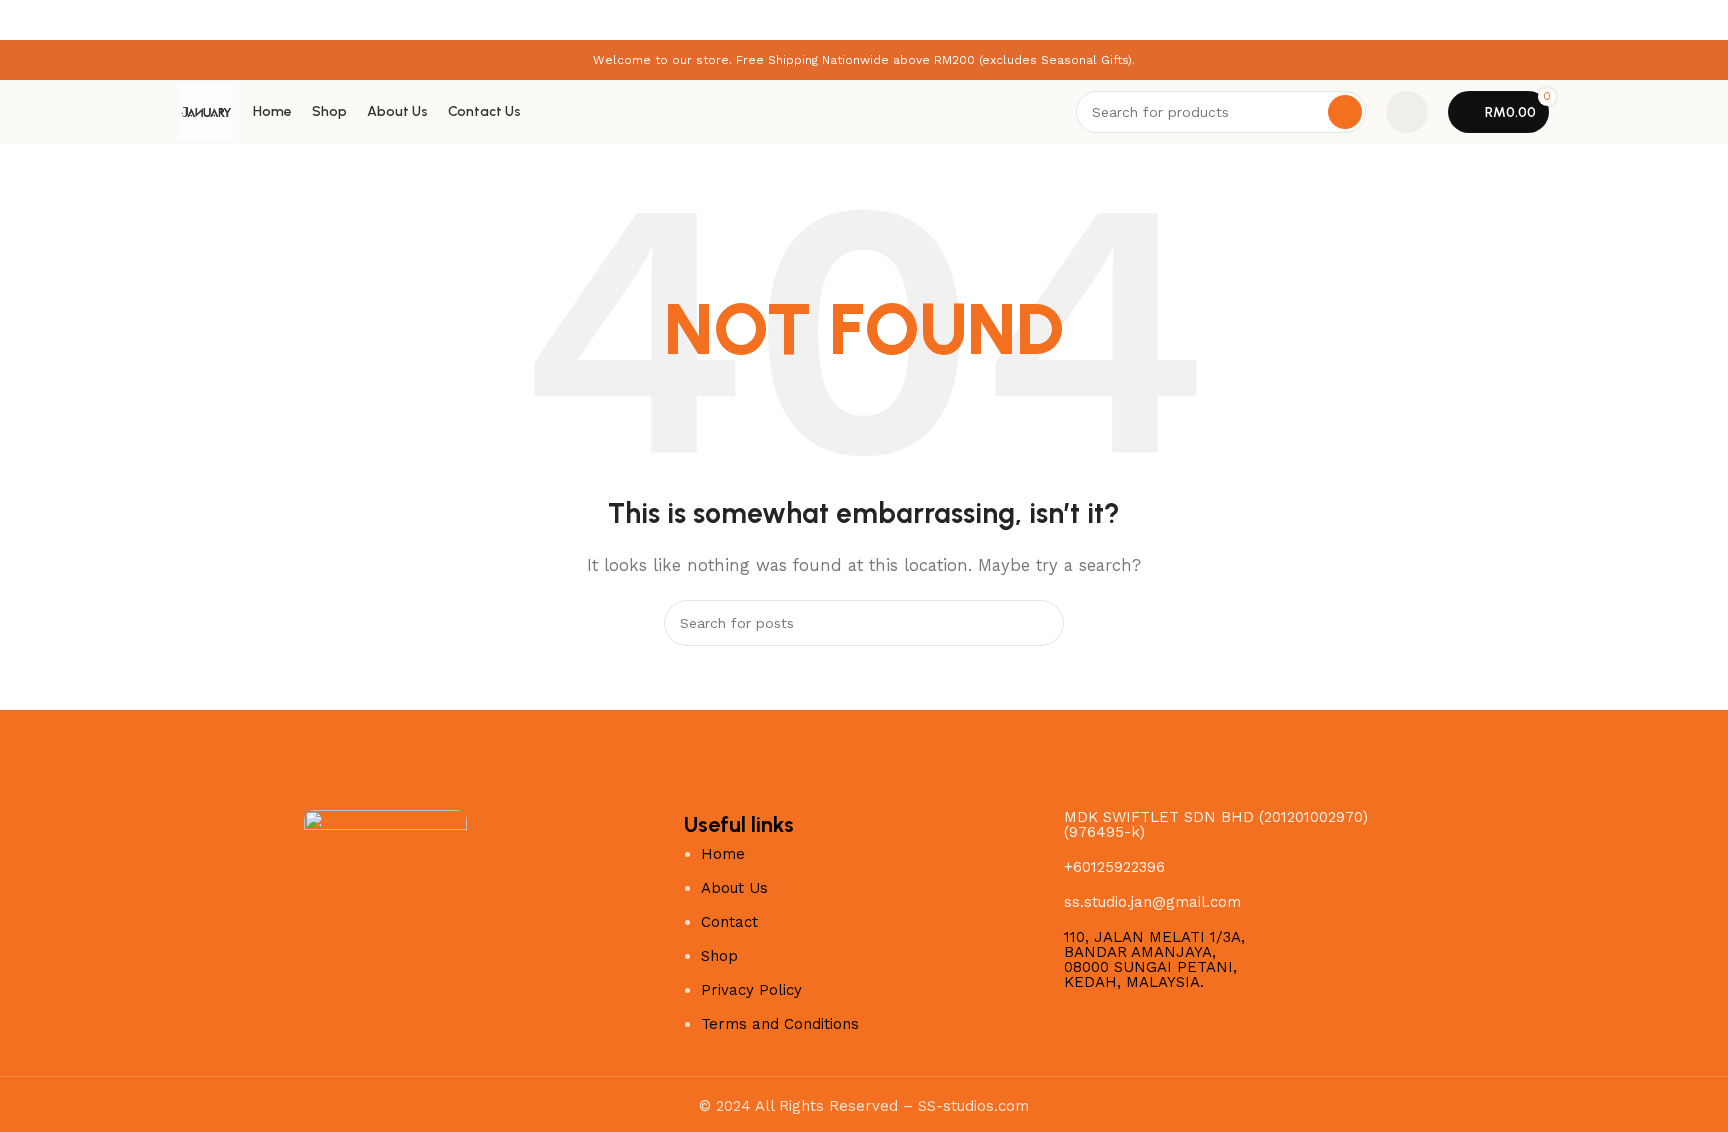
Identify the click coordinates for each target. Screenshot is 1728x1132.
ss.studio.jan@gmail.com (1152, 902)
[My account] (1407, 112)
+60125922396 (1114, 867)
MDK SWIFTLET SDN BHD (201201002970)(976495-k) (1216, 824)
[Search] (1345, 112)
